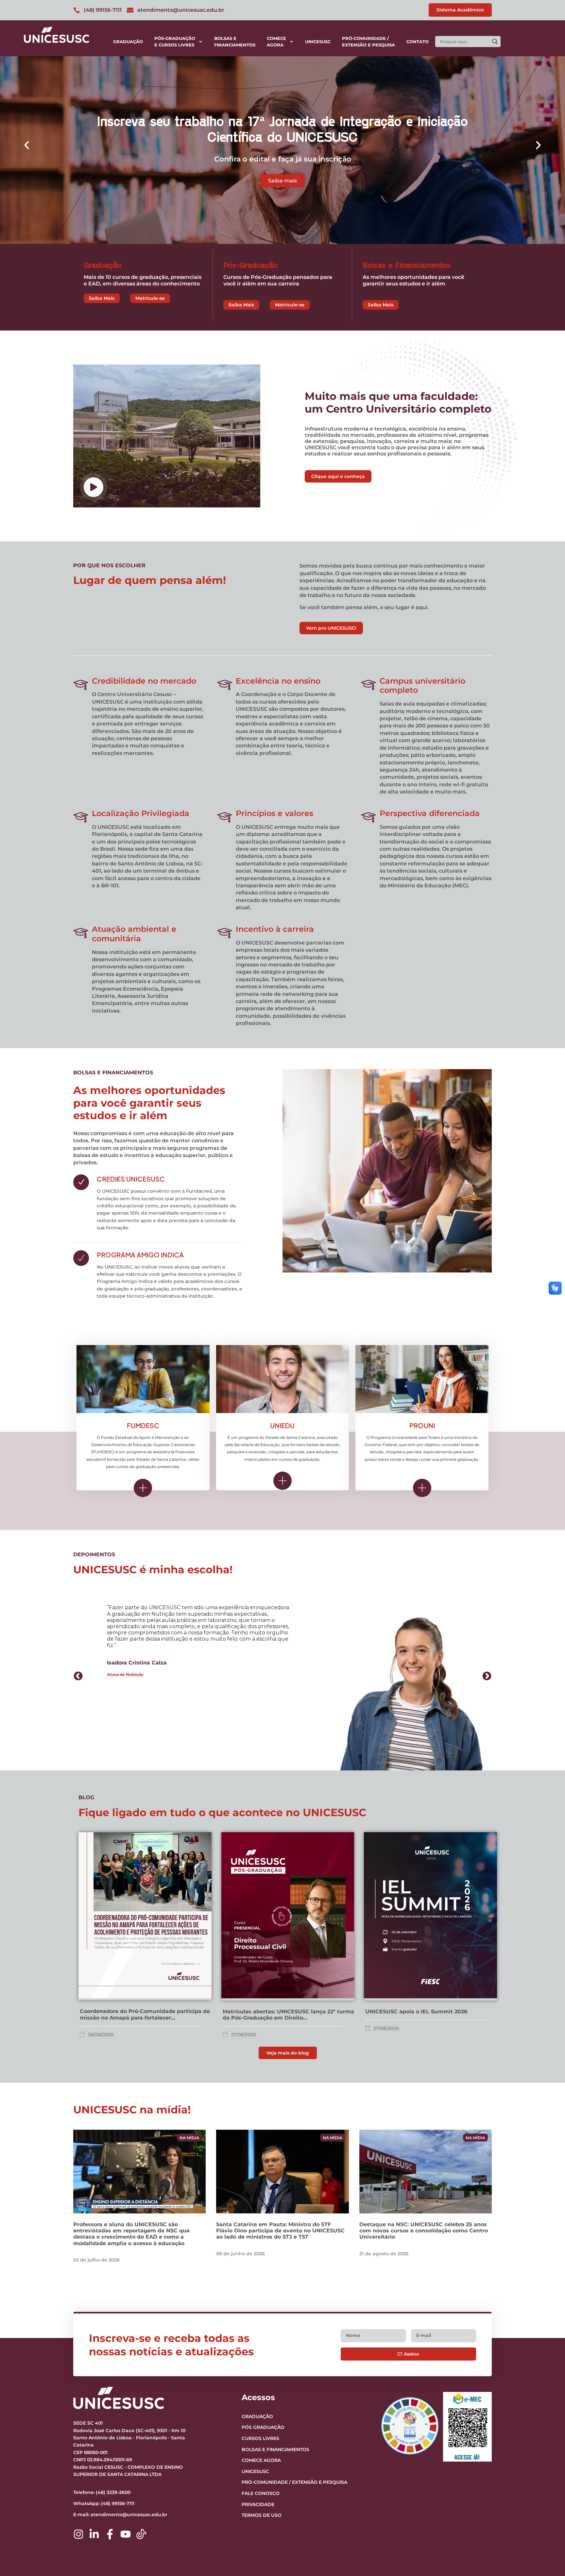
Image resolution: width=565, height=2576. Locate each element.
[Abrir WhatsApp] (549, 2559)
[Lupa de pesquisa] (495, 42)
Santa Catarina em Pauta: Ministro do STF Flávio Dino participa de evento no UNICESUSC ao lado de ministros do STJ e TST (280, 2231)
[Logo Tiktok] (141, 2534)
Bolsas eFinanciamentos (235, 42)
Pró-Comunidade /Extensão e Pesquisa (368, 42)
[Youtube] (126, 2534)
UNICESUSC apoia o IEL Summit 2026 (416, 2012)
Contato (418, 42)
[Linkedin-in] (94, 2534)
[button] (27, 145)
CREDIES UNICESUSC (131, 1179)
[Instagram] (78, 2534)
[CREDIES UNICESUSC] (81, 1182)
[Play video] (94, 487)
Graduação (128, 42)
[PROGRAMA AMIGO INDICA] (81, 1258)
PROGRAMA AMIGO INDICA (140, 1255)
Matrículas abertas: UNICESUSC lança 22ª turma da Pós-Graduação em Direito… (288, 2015)
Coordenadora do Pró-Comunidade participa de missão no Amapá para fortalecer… (145, 2014)
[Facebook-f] (110, 2534)
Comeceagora (276, 42)
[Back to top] (547, 2531)
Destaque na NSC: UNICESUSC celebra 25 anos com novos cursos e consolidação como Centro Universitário (424, 2231)
